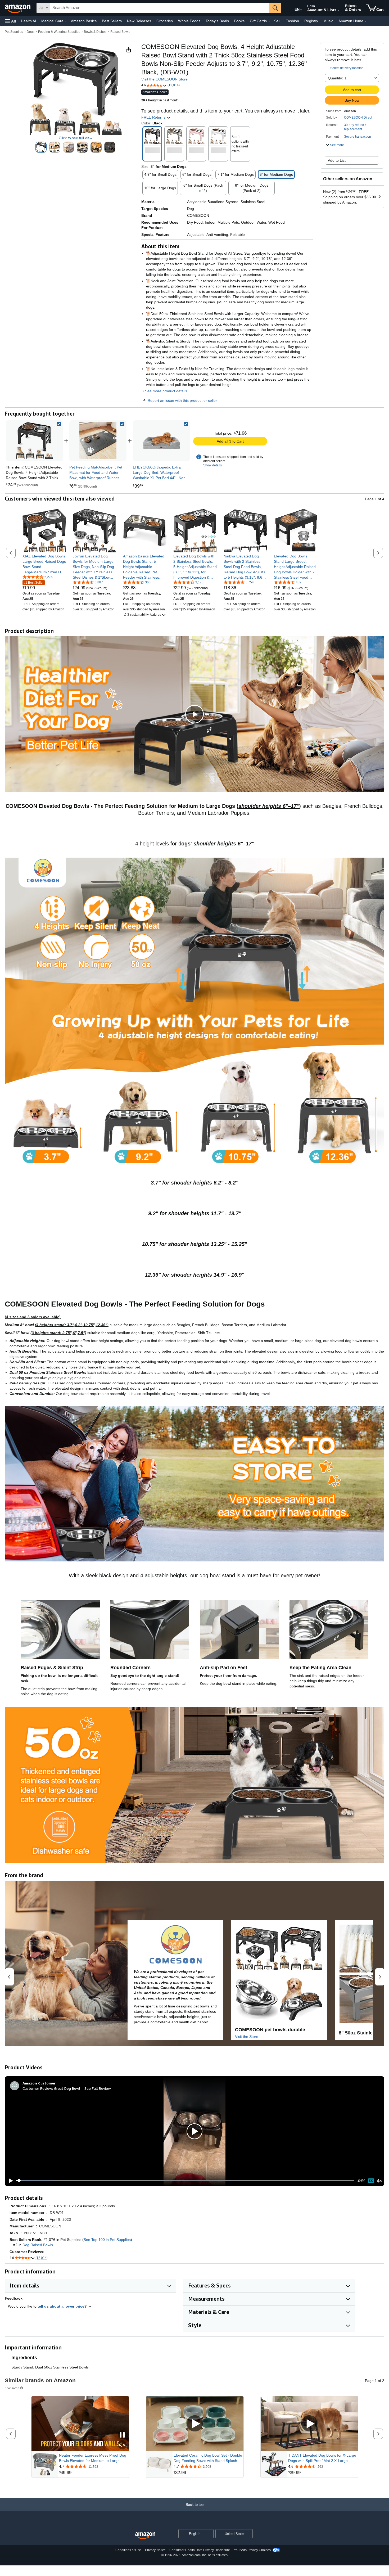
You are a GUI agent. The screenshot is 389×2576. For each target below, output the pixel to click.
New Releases (139, 21)
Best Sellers (112, 21)
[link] (98, 441)
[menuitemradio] (371, 2181)
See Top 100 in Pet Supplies (107, 2240)
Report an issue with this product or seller (182, 400)
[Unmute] (379, 2181)
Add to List (337, 160)
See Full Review (98, 2088)
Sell (277, 21)
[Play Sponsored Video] (195, 2424)
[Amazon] (18, 8)
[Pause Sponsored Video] (122, 2435)
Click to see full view (76, 138)
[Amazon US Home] (145, 2536)
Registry (311, 21)
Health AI (28, 21)
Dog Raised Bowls (38, 2245)
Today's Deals (217, 21)
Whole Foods (189, 21)
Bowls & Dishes (95, 32)
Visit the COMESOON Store (164, 79)
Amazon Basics (84, 21)
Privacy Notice (155, 2550)
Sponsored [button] (12, 2388)
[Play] (9, 2181)
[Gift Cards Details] (269, 21)
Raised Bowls (120, 32)
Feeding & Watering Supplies (59, 32)
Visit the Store (247, 2037)
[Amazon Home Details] (366, 21)
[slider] (185, 2181)
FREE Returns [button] (154, 117)
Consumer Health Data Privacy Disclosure (200, 2550)
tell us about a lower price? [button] (63, 2306)
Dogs (31, 32)
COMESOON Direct (358, 118)
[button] (11, 21)
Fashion (292, 21)
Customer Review (37, 2088)
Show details (212, 465)
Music (328, 21)
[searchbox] (160, 8)
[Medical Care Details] (66, 21)
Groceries (165, 21)
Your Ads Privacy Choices (252, 2550)
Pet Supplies (14, 32)
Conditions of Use (128, 2550)
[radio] (41, 147)
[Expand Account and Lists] (339, 10)
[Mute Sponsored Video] (122, 2445)
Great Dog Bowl (67, 2088)
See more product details (166, 391)
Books (239, 21)
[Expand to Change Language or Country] (301, 10)
